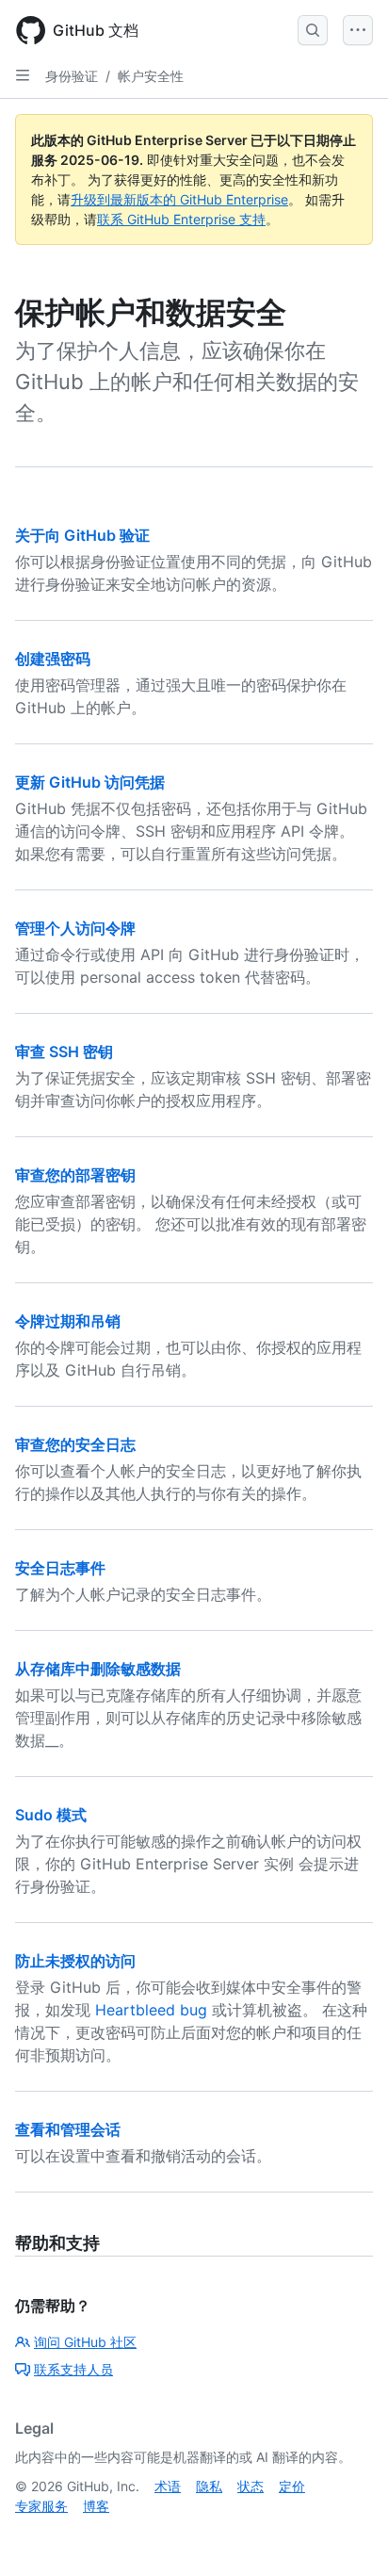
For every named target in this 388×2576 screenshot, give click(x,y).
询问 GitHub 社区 (85, 2342)
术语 (168, 2486)
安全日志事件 (60, 1568)
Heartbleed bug (151, 2010)
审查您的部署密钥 (75, 1175)
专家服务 (41, 2506)
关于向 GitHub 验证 (82, 535)
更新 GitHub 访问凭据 (90, 782)
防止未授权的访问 (75, 1961)
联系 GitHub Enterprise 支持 (181, 219)
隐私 (209, 2486)
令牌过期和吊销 (68, 1321)
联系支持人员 (73, 2369)
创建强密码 (53, 659)
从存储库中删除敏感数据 (98, 1669)
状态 (251, 2486)
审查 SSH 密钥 (64, 1052)
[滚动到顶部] (347, 2535)
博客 (96, 2506)
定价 (292, 2486)
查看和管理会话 (68, 2129)
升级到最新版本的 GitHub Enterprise (179, 199)
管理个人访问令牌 (75, 928)
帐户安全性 (151, 76)
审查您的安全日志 (75, 1444)
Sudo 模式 (51, 1815)
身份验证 (72, 76)
